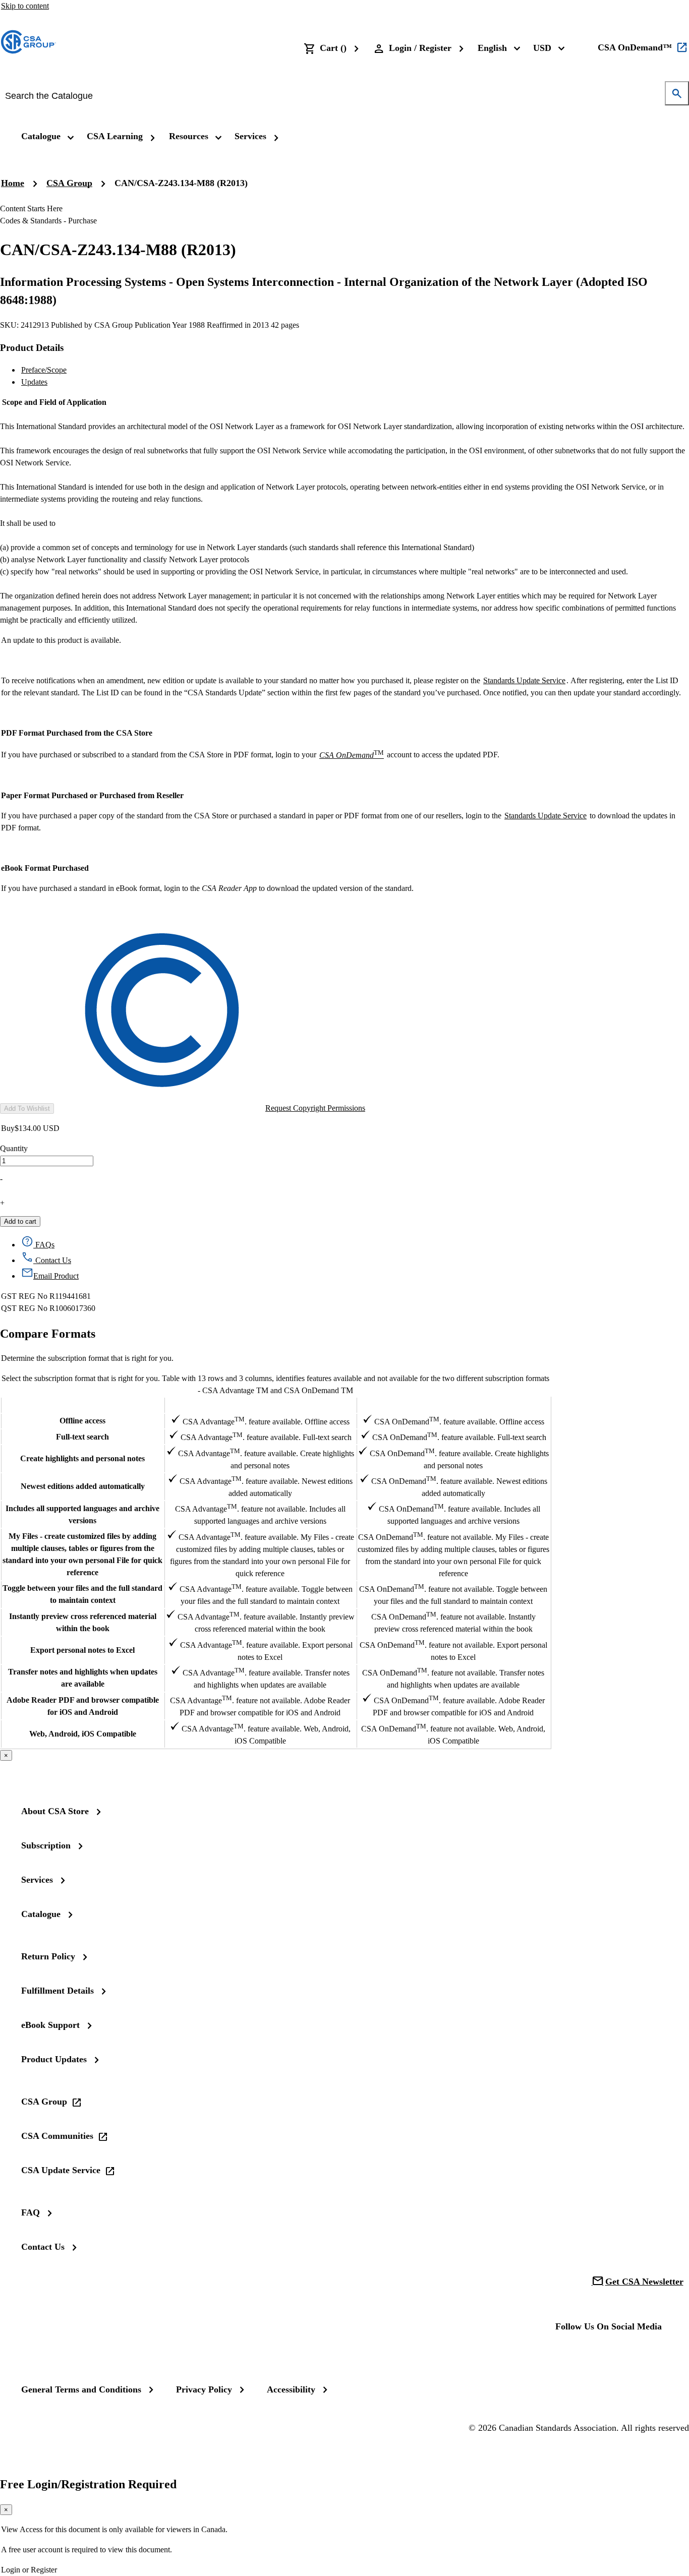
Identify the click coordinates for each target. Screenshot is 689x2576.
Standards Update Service (524, 680)
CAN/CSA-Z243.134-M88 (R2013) (181, 183)
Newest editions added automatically (83, 1486)
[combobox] (337, 96)
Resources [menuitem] (189, 136)
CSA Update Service (61, 2170)
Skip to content (25, 6)
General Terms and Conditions (81, 2389)
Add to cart (20, 1221)
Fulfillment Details (58, 1991)
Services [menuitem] (250, 136)
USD (542, 48)
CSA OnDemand (453, 1404)
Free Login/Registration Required (88, 2484)
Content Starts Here (31, 208)
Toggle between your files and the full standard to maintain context (82, 1594)
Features (82, 1405)
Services (37, 1880)
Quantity (14, 1148)
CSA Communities (57, 2136)
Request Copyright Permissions (315, 1108)
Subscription (46, 1845)
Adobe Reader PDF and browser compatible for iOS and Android (83, 1706)
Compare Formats (48, 1334)
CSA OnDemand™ (635, 47)
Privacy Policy (204, 2389)
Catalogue (41, 1914)
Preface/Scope (44, 370)
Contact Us (43, 2247)
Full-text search (82, 1437)
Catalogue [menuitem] (41, 136)
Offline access (82, 1421)
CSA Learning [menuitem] (115, 136)
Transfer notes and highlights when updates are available (83, 1678)
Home (13, 183)
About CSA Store (55, 1811)
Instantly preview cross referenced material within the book (83, 1622)
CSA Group (69, 183)
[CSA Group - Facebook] (567, 2354)
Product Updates (54, 2059)
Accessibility (291, 2389)
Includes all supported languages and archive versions (82, 1514)
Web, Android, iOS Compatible (83, 1734)
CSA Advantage (260, 1404)
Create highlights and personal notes (82, 1458)
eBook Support (50, 2025)
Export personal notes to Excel (82, 1650)
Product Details (32, 348)
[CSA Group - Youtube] (631, 2354)
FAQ (31, 2212)
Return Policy (48, 1956)
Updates (34, 382)
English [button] (492, 48)
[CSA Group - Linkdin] (599, 2354)
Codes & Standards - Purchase (48, 221)
